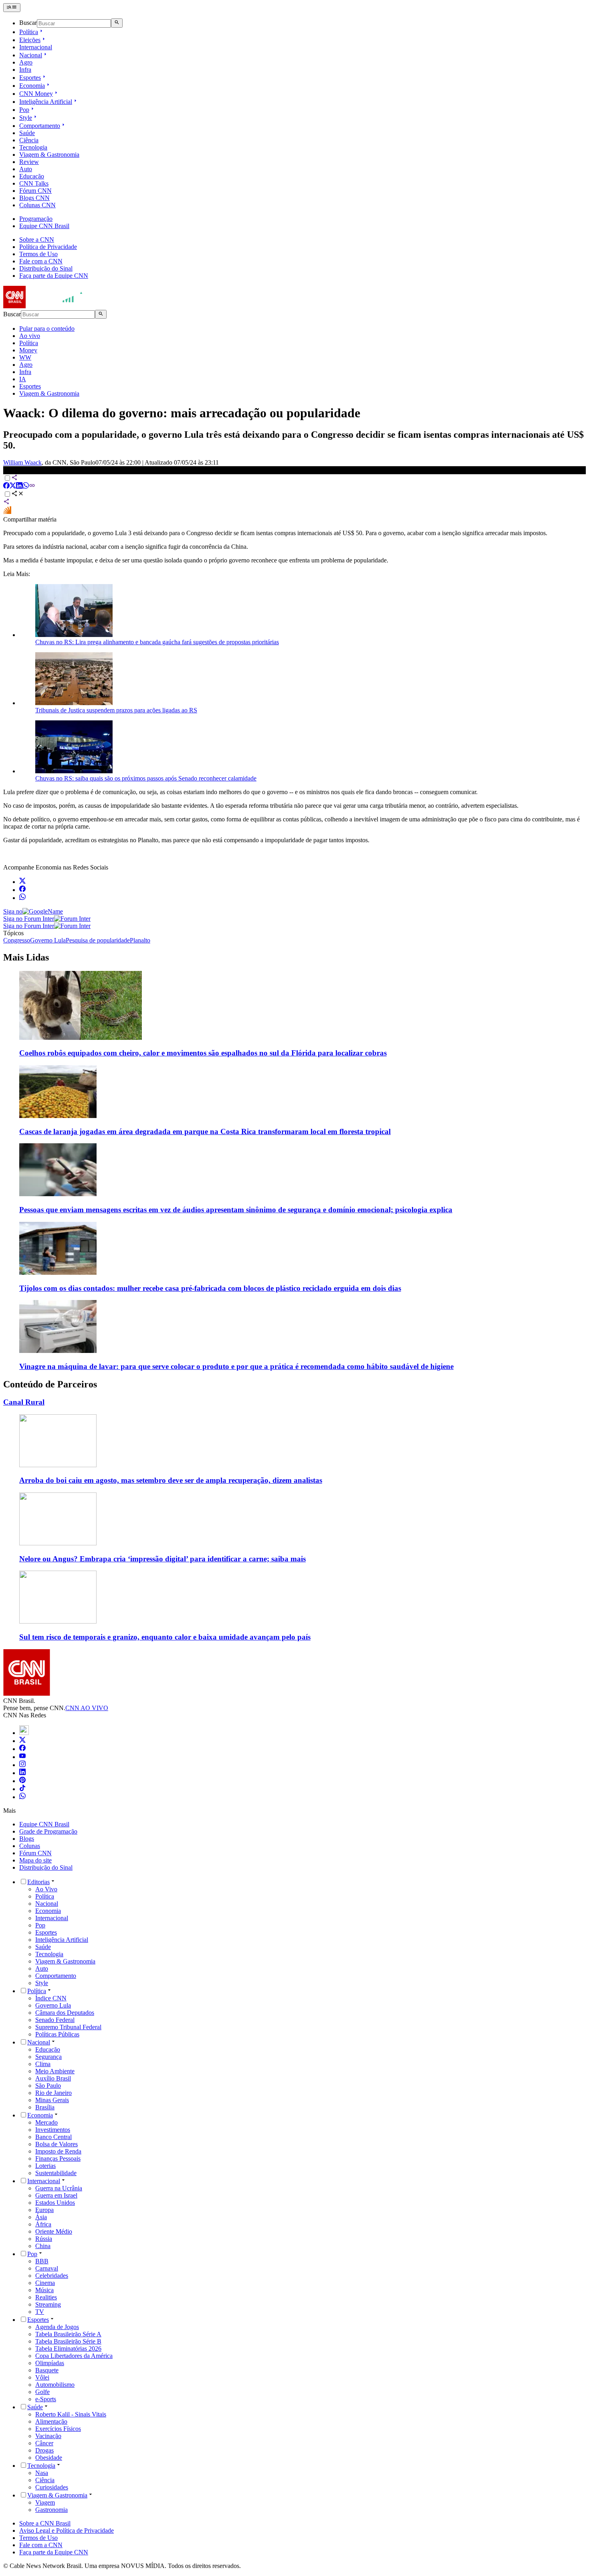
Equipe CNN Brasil (44, 226)
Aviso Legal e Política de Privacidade (67, 2531)
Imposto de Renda (58, 2151)
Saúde (27, 133)
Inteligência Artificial (46, 102)
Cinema (45, 2283)
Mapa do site (35, 1860)
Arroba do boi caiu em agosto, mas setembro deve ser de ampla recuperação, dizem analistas (171, 1480)
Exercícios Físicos (58, 2429)
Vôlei (42, 2377)
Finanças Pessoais (58, 2158)
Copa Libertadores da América (74, 2356)
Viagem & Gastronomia (49, 155)
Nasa (42, 2473)
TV (40, 2312)
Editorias (38, 1882)
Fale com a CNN (41, 261)
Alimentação (51, 2421)
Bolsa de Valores (56, 2144)
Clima (43, 2064)
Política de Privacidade (48, 247)
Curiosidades (52, 2487)
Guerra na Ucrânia (59, 2188)
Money (28, 350)
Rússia (44, 2239)
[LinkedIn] (22, 1773)
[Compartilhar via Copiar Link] (32, 486)
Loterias (45, 2166)
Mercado (46, 2122)
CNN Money (36, 94)
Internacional (36, 47)
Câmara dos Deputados (65, 2013)
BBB (42, 2261)
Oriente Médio (54, 2231)
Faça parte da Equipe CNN (54, 276)
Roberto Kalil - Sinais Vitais (71, 2414)
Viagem (45, 2502)
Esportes (30, 78)
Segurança (48, 2057)
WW (25, 357)
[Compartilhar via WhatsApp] (26, 486)
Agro (26, 62)
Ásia (41, 2217)
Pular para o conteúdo (47, 329)
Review (29, 162)
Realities (46, 2297)
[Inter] (24, 1733)
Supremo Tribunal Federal (68, 2027)
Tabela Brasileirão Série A (68, 2334)
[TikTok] (22, 1789)
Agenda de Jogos (57, 2327)
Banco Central (53, 2137)
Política (29, 32)
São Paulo (48, 2086)
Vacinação (48, 2436)
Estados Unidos (55, 2203)
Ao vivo (30, 336)
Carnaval (47, 2268)
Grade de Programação (48, 1831)
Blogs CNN (34, 198)
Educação (32, 176)
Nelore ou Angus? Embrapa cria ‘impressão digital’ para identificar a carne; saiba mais (162, 1559)
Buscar (28, 23)
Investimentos (53, 2130)
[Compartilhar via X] (13, 486)
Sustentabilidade (56, 2173)
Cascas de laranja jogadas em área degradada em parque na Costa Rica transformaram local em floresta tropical (205, 1131)
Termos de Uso (38, 254)
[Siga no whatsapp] (22, 898)
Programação (36, 219)
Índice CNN (51, 1998)
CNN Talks (34, 183)
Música (44, 2290)
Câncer (44, 2443)
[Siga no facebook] (22, 890)
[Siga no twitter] (22, 882)
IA (23, 379)
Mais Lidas (26, 957)
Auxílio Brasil (53, 2078)
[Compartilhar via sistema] (6, 502)
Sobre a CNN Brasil (45, 2523)
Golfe (42, 2392)
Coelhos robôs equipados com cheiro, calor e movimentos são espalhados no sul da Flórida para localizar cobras (203, 1053)
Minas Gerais (52, 2100)
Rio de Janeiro (53, 2093)
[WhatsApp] (22, 1797)
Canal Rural (24, 1402)
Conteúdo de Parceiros (50, 1384)
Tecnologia (33, 147)
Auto (26, 169)
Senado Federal (55, 2020)
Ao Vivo (46, 1889)
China (43, 2246)
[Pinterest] (22, 1781)
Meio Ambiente (55, 2071)
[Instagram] (22, 1765)
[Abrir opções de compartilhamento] (18, 494)
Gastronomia (51, 2510)
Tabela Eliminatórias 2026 (68, 2349)
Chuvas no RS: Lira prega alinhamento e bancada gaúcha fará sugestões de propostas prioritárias (157, 642)
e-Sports (46, 2399)
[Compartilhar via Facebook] (6, 486)
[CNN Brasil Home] (47, 306)
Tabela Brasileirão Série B (68, 2341)
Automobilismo (55, 2385)
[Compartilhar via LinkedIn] (19, 486)
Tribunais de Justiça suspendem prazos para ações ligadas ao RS (116, 710)
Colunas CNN (37, 205)
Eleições (30, 40)
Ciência (29, 140)
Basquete (47, 2370)
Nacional (31, 55)
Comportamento (40, 126)
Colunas (30, 1846)
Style (26, 118)
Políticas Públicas (57, 2034)
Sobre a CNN (37, 240)
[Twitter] (22, 1741)
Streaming (48, 2304)
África (43, 2224)
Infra (25, 70)
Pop (24, 110)
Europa (44, 2210)
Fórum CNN (35, 191)
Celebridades (52, 2276)
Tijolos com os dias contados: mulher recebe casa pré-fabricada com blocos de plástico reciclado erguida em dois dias (210, 1288)
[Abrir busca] (117, 23)
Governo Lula (53, 2005)
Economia (32, 86)
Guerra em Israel (56, 2195)
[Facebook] (22, 1749)
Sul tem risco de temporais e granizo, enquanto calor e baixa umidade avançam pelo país (165, 1637)
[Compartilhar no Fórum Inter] (7, 512)
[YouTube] (22, 1757)
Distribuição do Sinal (46, 268)
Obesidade (49, 2458)
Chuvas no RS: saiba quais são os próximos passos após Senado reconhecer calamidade (146, 778)
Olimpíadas (50, 2363)
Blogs (27, 1839)
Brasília (45, 2107)
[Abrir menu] (12, 8)
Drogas (44, 2450)
